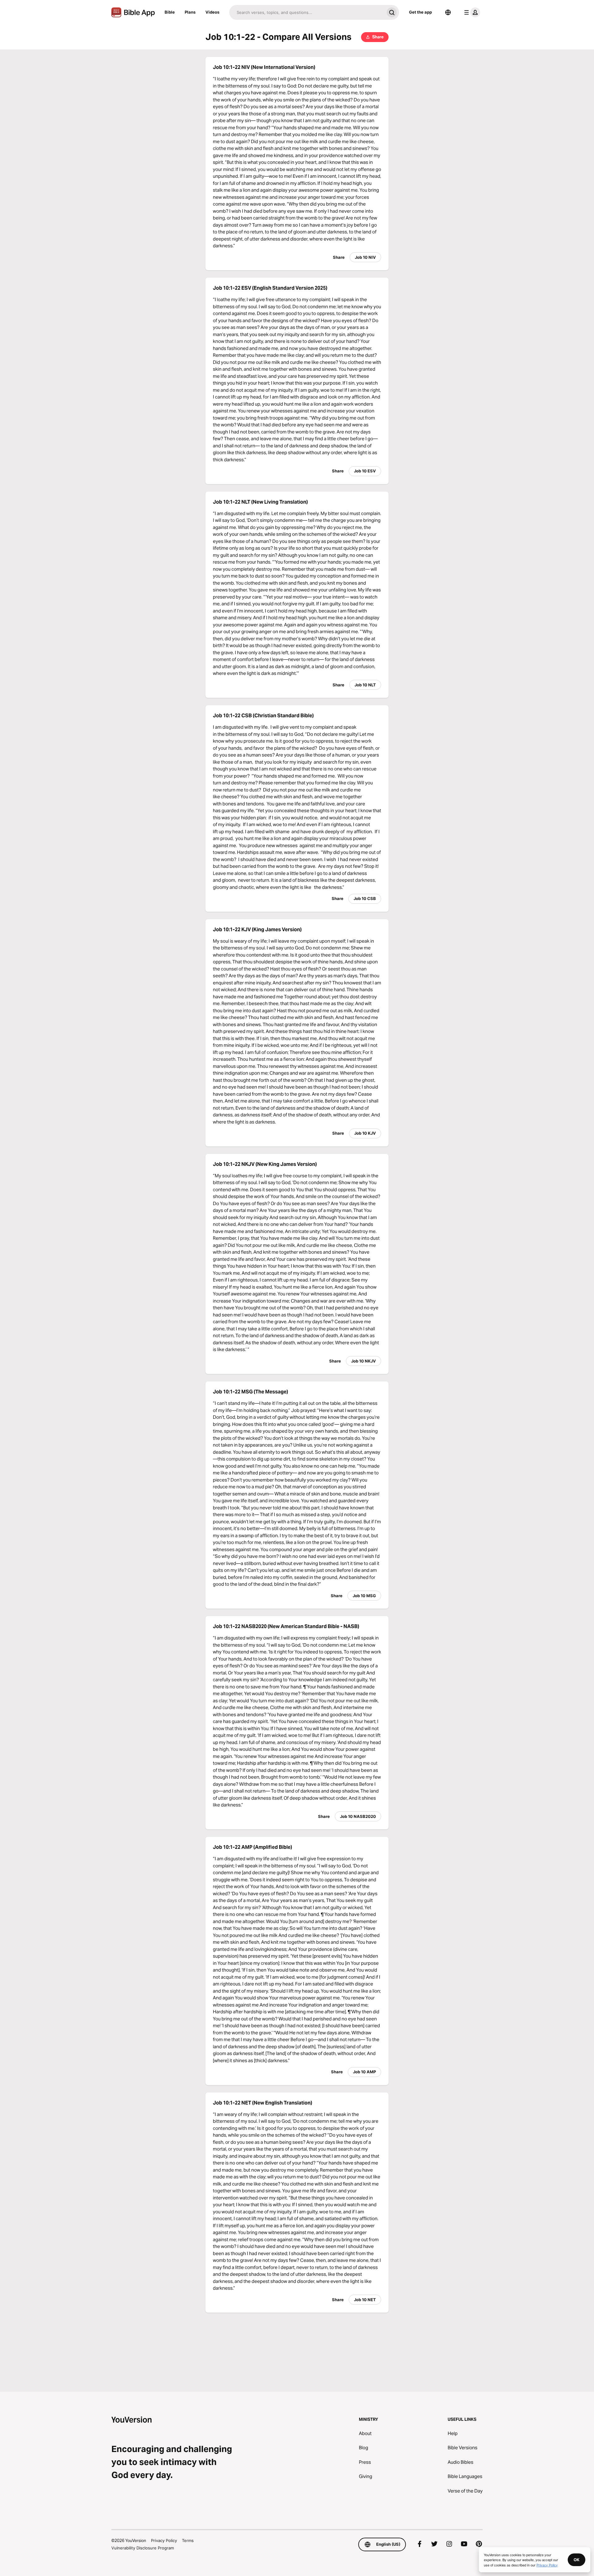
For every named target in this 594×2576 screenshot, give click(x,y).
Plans (190, 12)
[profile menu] (471, 12)
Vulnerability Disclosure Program (143, 2548)
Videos (212, 12)
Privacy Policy (164, 2540)
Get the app (420, 12)
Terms (188, 2540)
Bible (170, 12)
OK (577, 2560)
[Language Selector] (448, 12)
